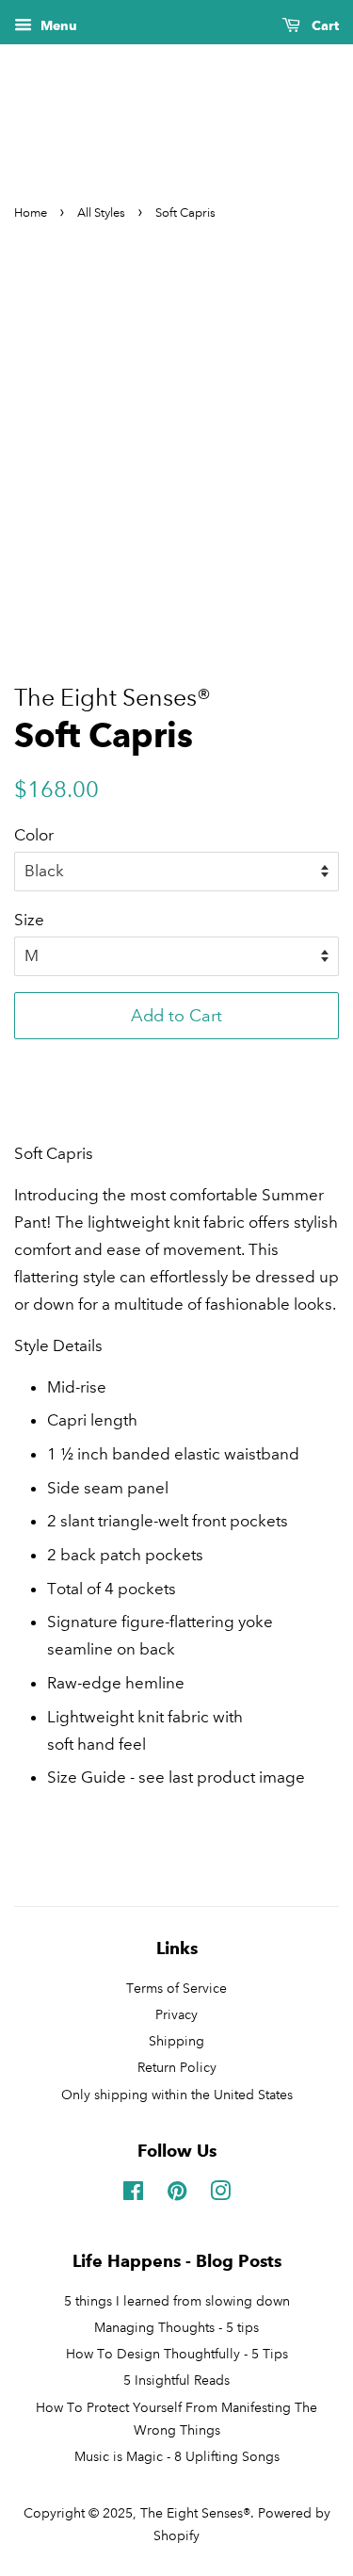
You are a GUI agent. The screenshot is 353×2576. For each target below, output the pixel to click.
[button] (176, 1062)
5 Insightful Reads (176, 2380)
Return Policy (177, 2067)
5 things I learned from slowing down (177, 2301)
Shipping (176, 2041)
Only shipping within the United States (177, 2095)
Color (34, 835)
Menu (57, 26)
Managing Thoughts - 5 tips (176, 2327)
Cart (323, 26)
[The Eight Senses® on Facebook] (133, 2194)
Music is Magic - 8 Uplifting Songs (177, 2456)
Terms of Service (176, 1988)
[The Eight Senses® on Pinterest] (177, 2194)
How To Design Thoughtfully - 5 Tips (177, 2354)
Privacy (176, 2014)
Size (29, 920)
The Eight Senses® (195, 2513)
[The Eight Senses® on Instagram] (220, 2194)
